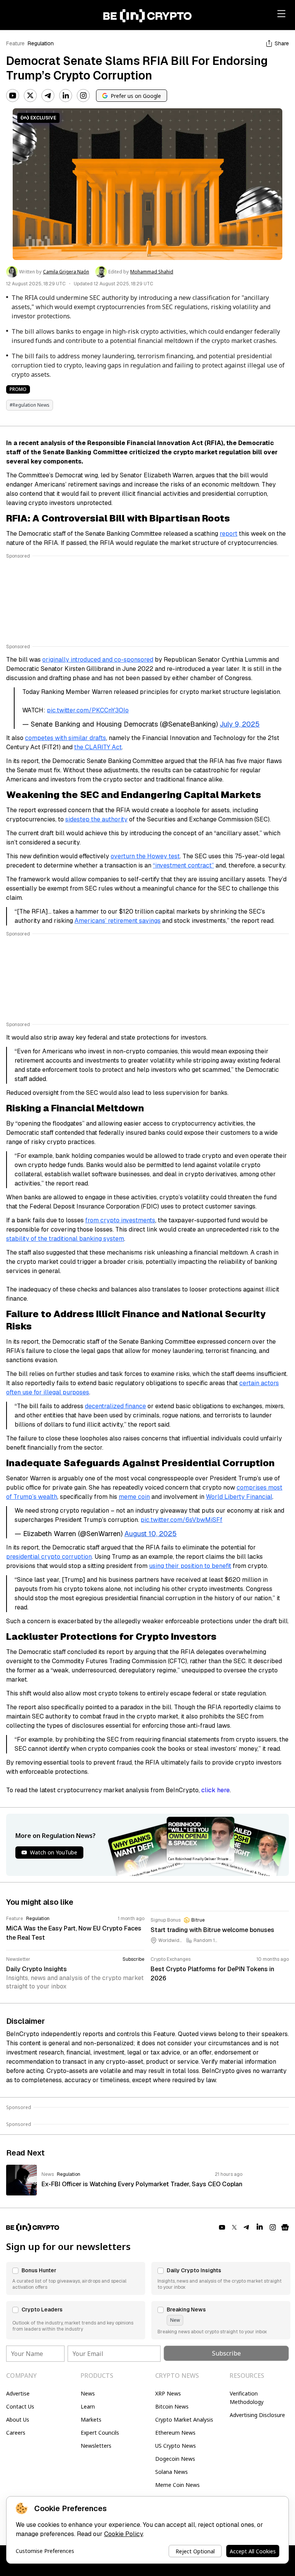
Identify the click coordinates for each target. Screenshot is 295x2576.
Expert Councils (100, 2433)
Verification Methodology (247, 2398)
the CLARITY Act (98, 747)
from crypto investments (120, 1220)
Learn (88, 2406)
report (229, 534)
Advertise (18, 2393)
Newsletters (96, 2446)
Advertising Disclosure (257, 2415)
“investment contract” (183, 865)
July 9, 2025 (240, 724)
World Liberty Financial (239, 1497)
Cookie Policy (123, 2534)
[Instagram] (83, 96)
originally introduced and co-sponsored (98, 660)
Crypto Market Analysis (184, 2420)
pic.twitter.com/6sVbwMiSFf (181, 1520)
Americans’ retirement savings (118, 921)
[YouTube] (13, 96)
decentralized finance (115, 1406)
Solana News (172, 2472)
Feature (15, 43)
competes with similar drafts (65, 738)
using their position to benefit (190, 1566)
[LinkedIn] (66, 96)
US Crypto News (176, 2446)
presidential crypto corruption (49, 1557)
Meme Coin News (177, 2485)
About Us (18, 2420)
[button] (76, 2278)
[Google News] (285, 2227)
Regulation (41, 43)
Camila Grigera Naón (66, 272)
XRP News (168, 2393)
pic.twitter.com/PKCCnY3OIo (88, 710)
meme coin (134, 1497)
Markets (91, 2420)
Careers (16, 2433)
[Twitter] (30, 96)
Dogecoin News (175, 2459)
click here (215, 1790)
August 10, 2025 (151, 1534)
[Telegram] (48, 96)
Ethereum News (175, 2433)
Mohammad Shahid (152, 272)
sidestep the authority (96, 819)
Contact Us (20, 2406)
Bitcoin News (172, 2406)
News (88, 2393)
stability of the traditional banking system (65, 1239)
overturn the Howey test (145, 856)
